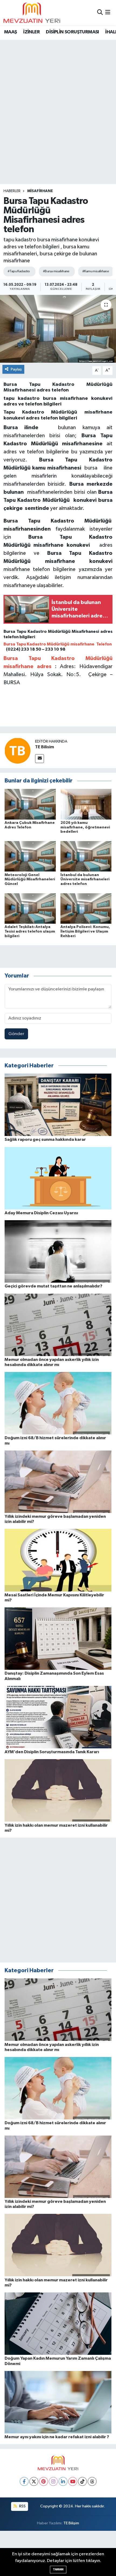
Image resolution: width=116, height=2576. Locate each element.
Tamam (58, 2569)
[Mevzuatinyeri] (32, 13)
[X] (34, 2481)
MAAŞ (11, 32)
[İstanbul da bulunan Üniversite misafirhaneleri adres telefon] (86, 856)
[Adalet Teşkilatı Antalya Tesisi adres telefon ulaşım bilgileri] (30, 908)
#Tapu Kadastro (19, 271)
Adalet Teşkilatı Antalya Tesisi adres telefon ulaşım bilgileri (30, 931)
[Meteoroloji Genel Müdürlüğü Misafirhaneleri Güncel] (30, 856)
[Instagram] (53, 2481)
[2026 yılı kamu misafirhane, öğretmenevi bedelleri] (86, 804)
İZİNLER (31, 32)
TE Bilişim (71, 2523)
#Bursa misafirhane (56, 271)
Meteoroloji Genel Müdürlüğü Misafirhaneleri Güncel (30, 880)
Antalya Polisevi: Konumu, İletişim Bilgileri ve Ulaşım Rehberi (85, 931)
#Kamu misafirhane (95, 271)
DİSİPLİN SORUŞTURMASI (72, 32)
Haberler (12, 191)
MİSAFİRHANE (40, 191)
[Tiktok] (82, 2481)
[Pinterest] (44, 2481)
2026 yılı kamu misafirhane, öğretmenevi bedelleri (85, 827)
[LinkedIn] (63, 2481)
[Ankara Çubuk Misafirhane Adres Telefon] (30, 804)
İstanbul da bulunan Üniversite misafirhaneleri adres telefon (85, 880)
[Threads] (92, 2481)
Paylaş (16, 369)
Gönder (16, 1034)
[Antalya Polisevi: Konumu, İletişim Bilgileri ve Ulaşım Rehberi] (86, 908)
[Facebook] (24, 2481)
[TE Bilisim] (18, 751)
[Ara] (100, 13)
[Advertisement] (58, 101)
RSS (22, 2506)
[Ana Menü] (108, 13)
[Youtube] (73, 2481)
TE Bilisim (45, 747)
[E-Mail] (40, 759)
